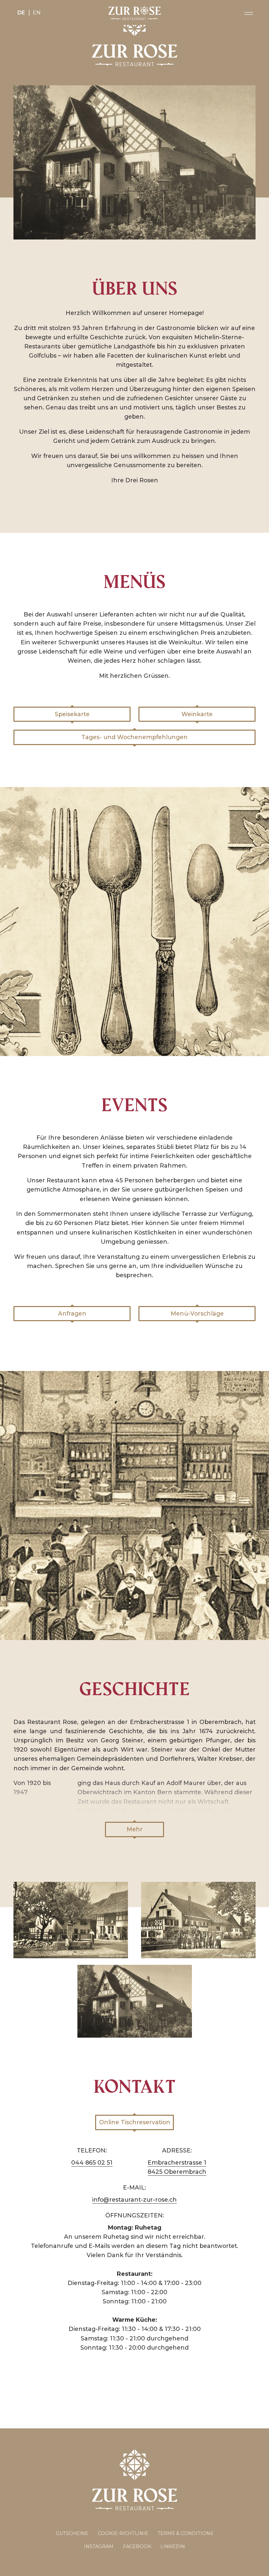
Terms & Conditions (185, 2533)
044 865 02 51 (92, 2162)
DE (21, 13)
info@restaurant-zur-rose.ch (134, 2200)
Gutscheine (72, 2533)
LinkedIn (173, 2546)
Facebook (137, 2546)
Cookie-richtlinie (123, 2533)
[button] (249, 13)
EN (37, 13)
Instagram (99, 2546)
